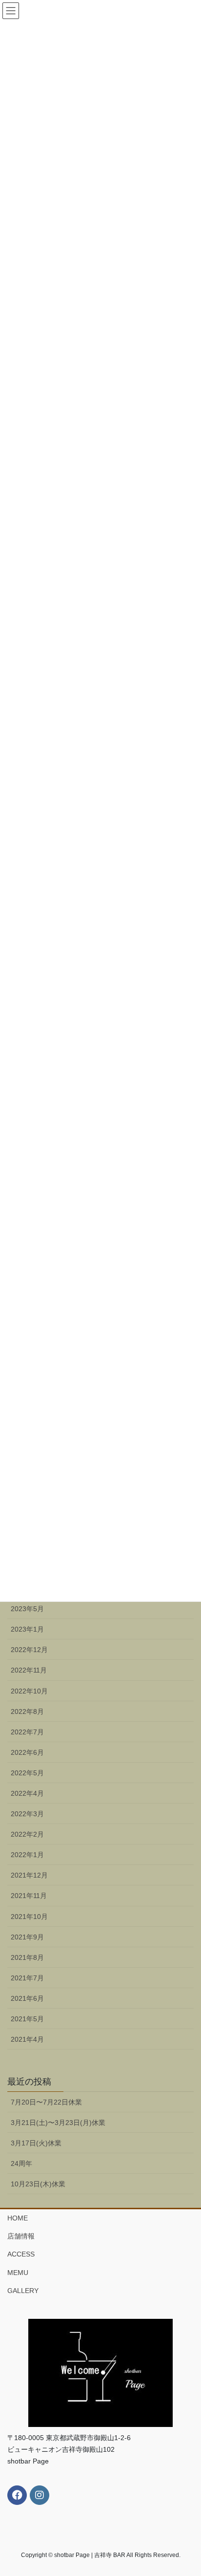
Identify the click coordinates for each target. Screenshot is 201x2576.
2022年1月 (27, 1855)
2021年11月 (29, 1896)
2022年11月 (29, 1670)
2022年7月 (27, 1732)
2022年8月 (27, 1711)
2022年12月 (29, 1650)
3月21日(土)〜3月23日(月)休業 (58, 2123)
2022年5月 (27, 1773)
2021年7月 (27, 1978)
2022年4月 (27, 1793)
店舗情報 (21, 2236)
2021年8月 (27, 1957)
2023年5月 (27, 1609)
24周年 (21, 2163)
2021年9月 (27, 1937)
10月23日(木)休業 (38, 2184)
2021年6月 (27, 1998)
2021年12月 (29, 1875)
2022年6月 (27, 1752)
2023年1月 (27, 1629)
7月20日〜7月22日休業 (46, 2102)
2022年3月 (27, 1814)
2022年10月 (29, 1691)
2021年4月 (27, 2039)
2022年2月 (27, 1834)
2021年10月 (29, 1917)
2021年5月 (27, 2019)
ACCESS (21, 2254)
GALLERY (23, 2291)
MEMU (18, 2273)
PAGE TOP (187, 2490)
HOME (18, 2218)
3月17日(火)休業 (36, 2143)
